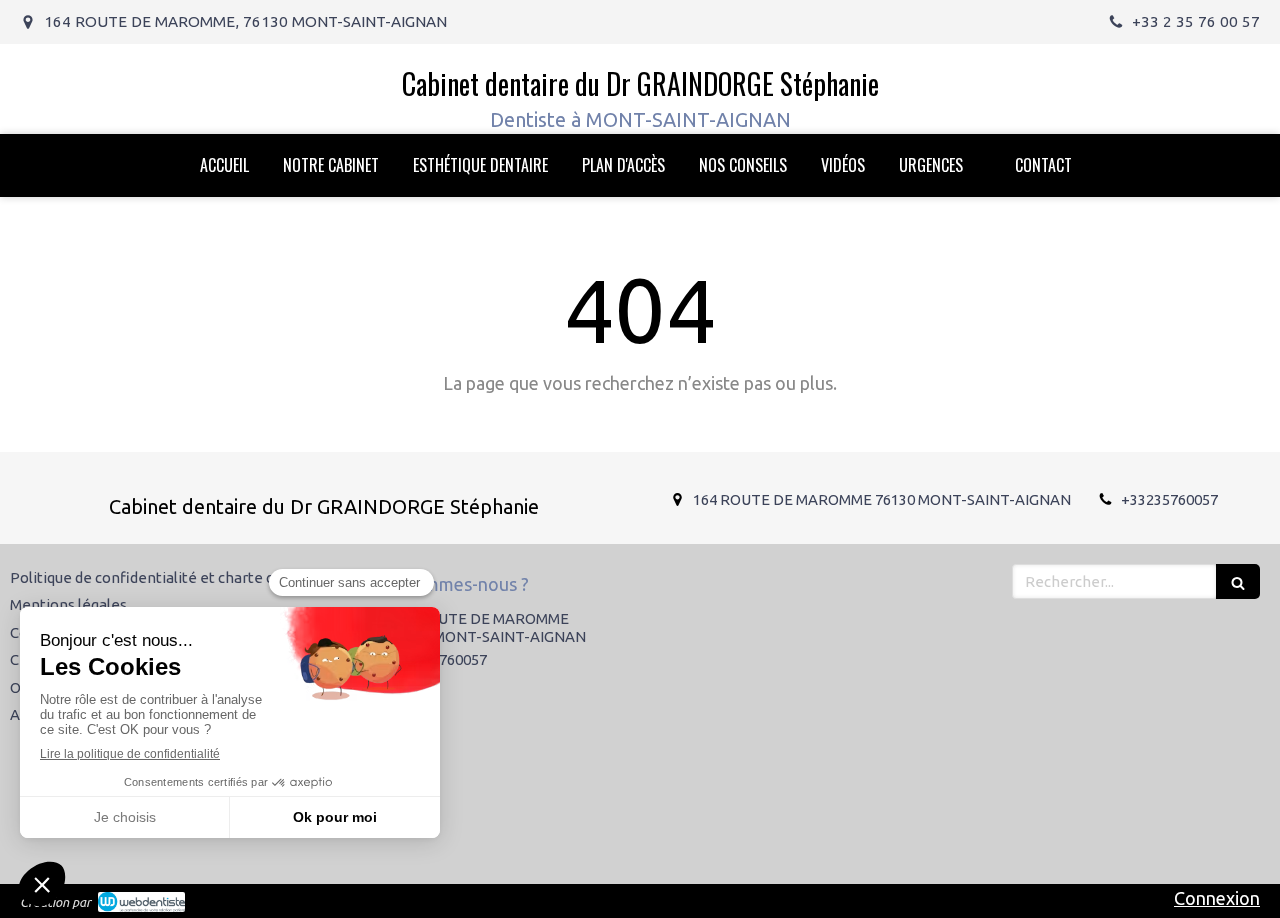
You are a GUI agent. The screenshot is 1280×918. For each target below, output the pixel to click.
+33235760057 (1169, 499)
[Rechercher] (1238, 581)
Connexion (1217, 898)
